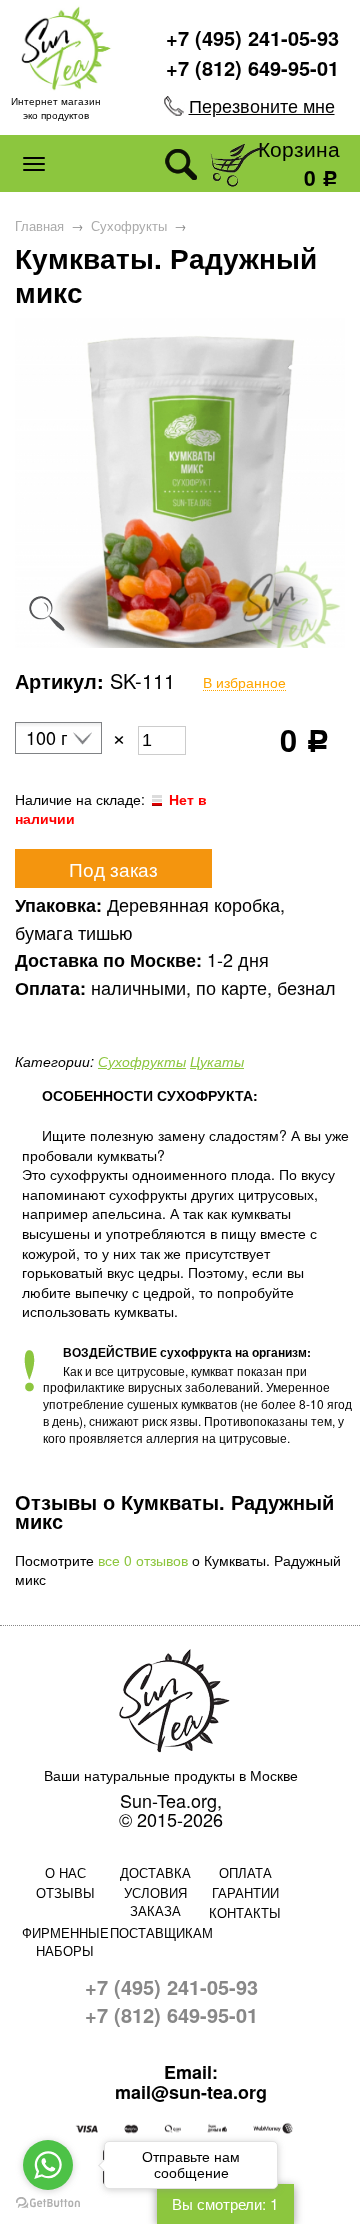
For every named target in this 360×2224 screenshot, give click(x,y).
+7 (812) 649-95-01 (252, 67)
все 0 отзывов (143, 1560)
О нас (65, 1872)
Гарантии (245, 1892)
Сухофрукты (129, 226)
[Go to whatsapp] (48, 2165)
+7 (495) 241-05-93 (252, 37)
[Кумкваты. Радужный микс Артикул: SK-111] (180, 642)
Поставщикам (155, 1932)
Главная (39, 226)
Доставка (155, 1872)
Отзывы (65, 1892)
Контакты (245, 1912)
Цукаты (217, 1061)
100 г (47, 738)
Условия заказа (155, 1901)
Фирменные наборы (65, 1941)
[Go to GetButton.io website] (48, 2203)
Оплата (245, 1872)
